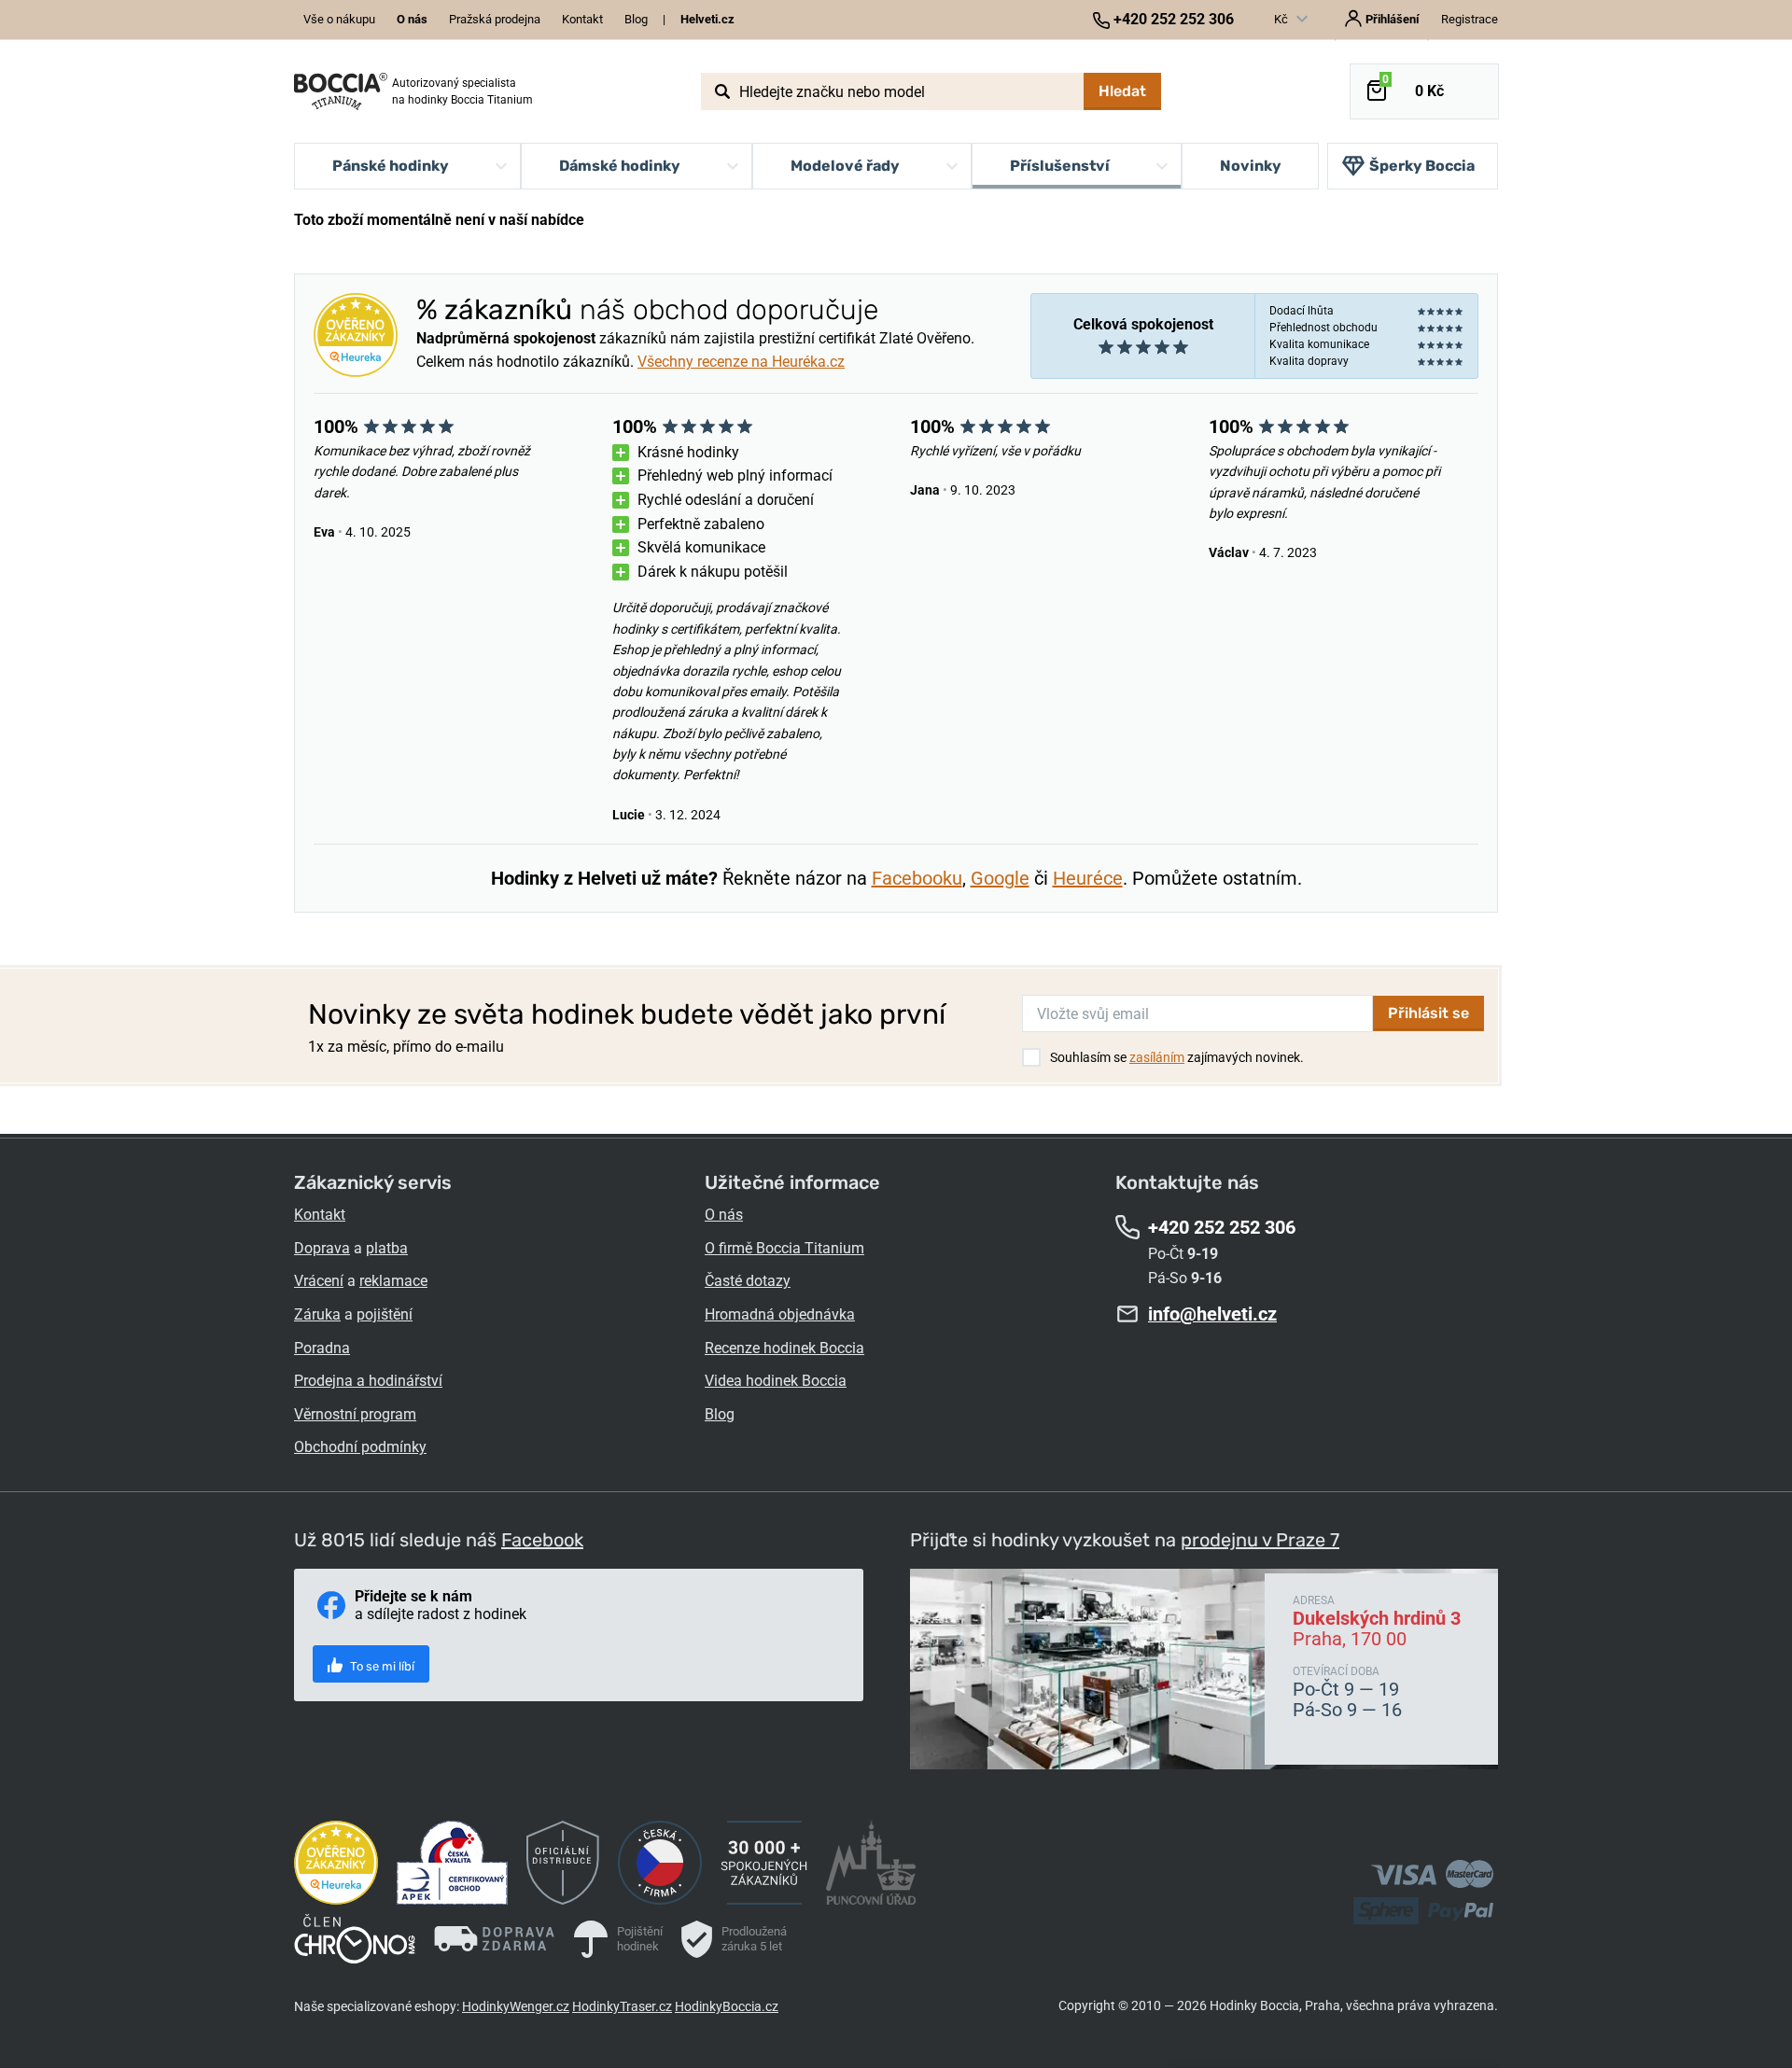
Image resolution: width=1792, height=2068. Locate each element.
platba (387, 1248)
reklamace (393, 1281)
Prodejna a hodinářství (368, 1381)
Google (1000, 878)
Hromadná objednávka (780, 1314)
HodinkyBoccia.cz (727, 2006)
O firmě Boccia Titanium (784, 1248)
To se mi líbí (381, 1666)
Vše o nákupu (339, 19)
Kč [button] (1282, 19)
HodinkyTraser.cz (622, 2006)
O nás (724, 1215)
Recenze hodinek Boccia (784, 1348)
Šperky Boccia (1422, 166)
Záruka (317, 1314)
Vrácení (319, 1281)
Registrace (1470, 19)
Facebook (542, 1540)
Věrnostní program (355, 1414)
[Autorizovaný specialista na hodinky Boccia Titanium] (341, 91)
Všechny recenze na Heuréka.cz (741, 362)
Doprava (322, 1248)
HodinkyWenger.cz (516, 2006)
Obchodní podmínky (360, 1447)
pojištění (385, 1314)
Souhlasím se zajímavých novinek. (1177, 1057)
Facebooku (917, 878)
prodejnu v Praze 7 (1260, 1540)
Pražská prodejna (495, 19)
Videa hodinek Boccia (776, 1381)
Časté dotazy (748, 1281)
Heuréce (1088, 878)
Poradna (322, 1348)
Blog (636, 19)
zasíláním (1157, 1057)
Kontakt (582, 19)
